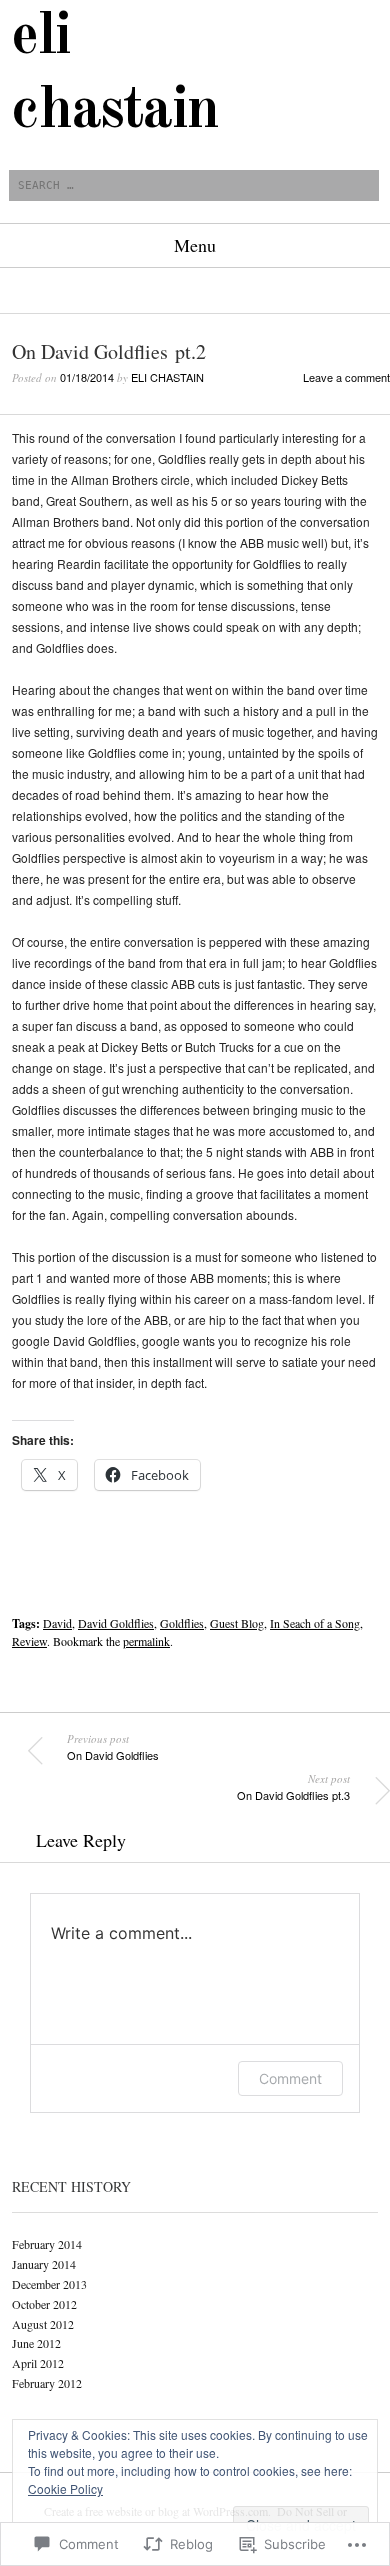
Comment (290, 2078)
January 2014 (44, 2264)
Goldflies (182, 1623)
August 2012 (43, 2324)
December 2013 (49, 2284)
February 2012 (47, 2383)
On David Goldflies (113, 1747)
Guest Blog (237, 1623)
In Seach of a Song (315, 1623)
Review (29, 1641)
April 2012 (38, 2363)
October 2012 (44, 2304)
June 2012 (36, 2343)
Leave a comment (346, 377)
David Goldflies (116, 1623)
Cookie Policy (65, 2488)
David (57, 1623)
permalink (146, 1641)
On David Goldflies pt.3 (293, 1787)
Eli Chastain (167, 377)
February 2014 (47, 2244)
